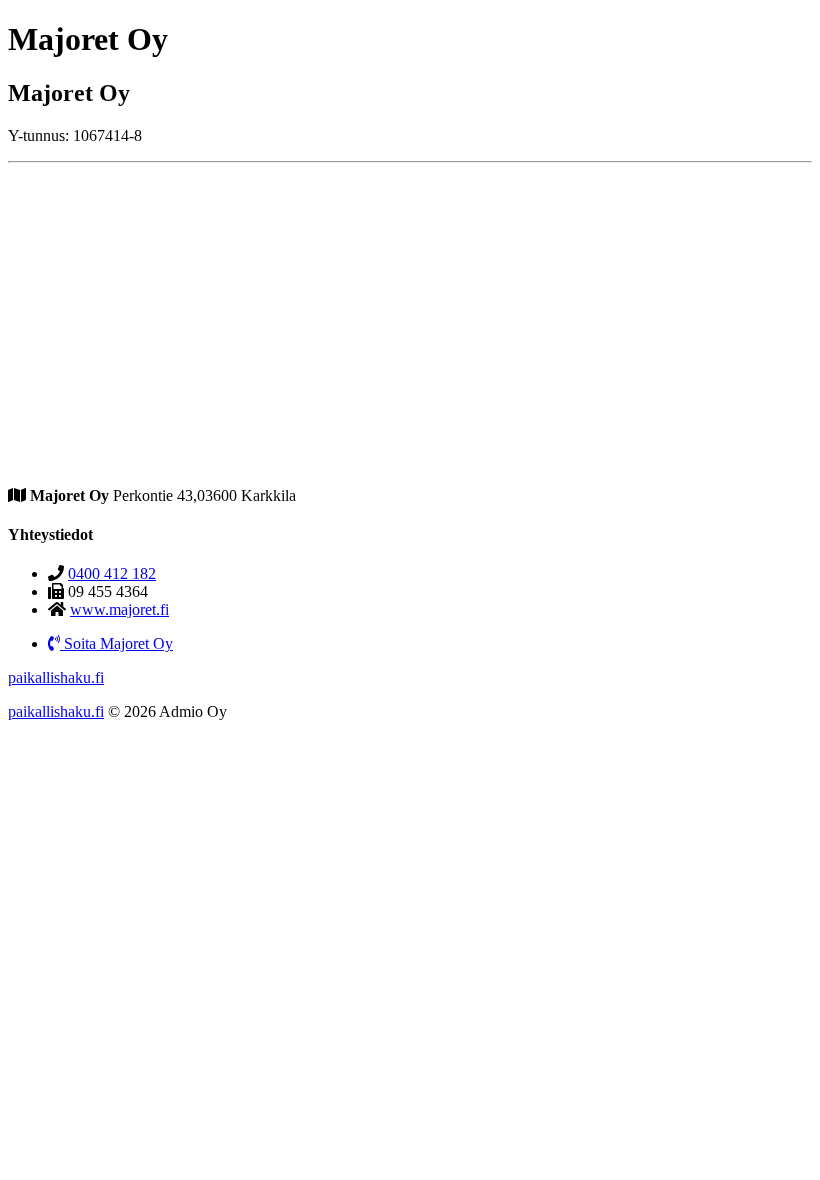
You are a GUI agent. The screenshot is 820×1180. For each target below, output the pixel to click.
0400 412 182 (112, 573)
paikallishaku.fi (56, 677)
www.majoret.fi (119, 609)
